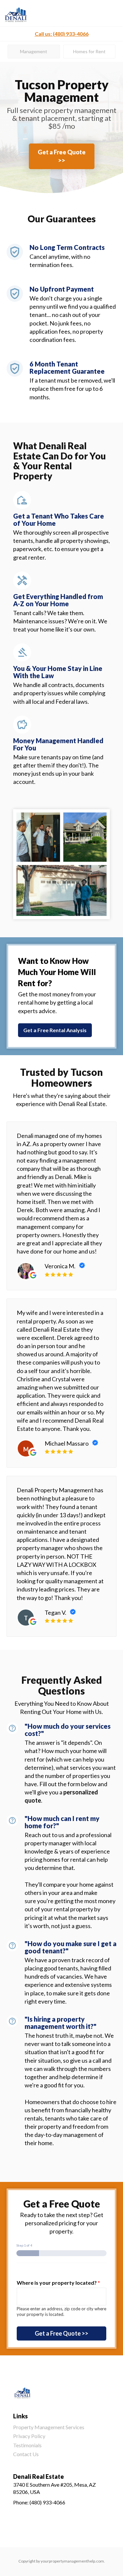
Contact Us (26, 2454)
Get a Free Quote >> (62, 156)
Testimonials (27, 2445)
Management (34, 51)
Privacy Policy (29, 2436)
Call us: (62, 34)
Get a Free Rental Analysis (55, 1030)
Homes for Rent (89, 51)
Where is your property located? (58, 2283)
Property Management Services (49, 2427)
